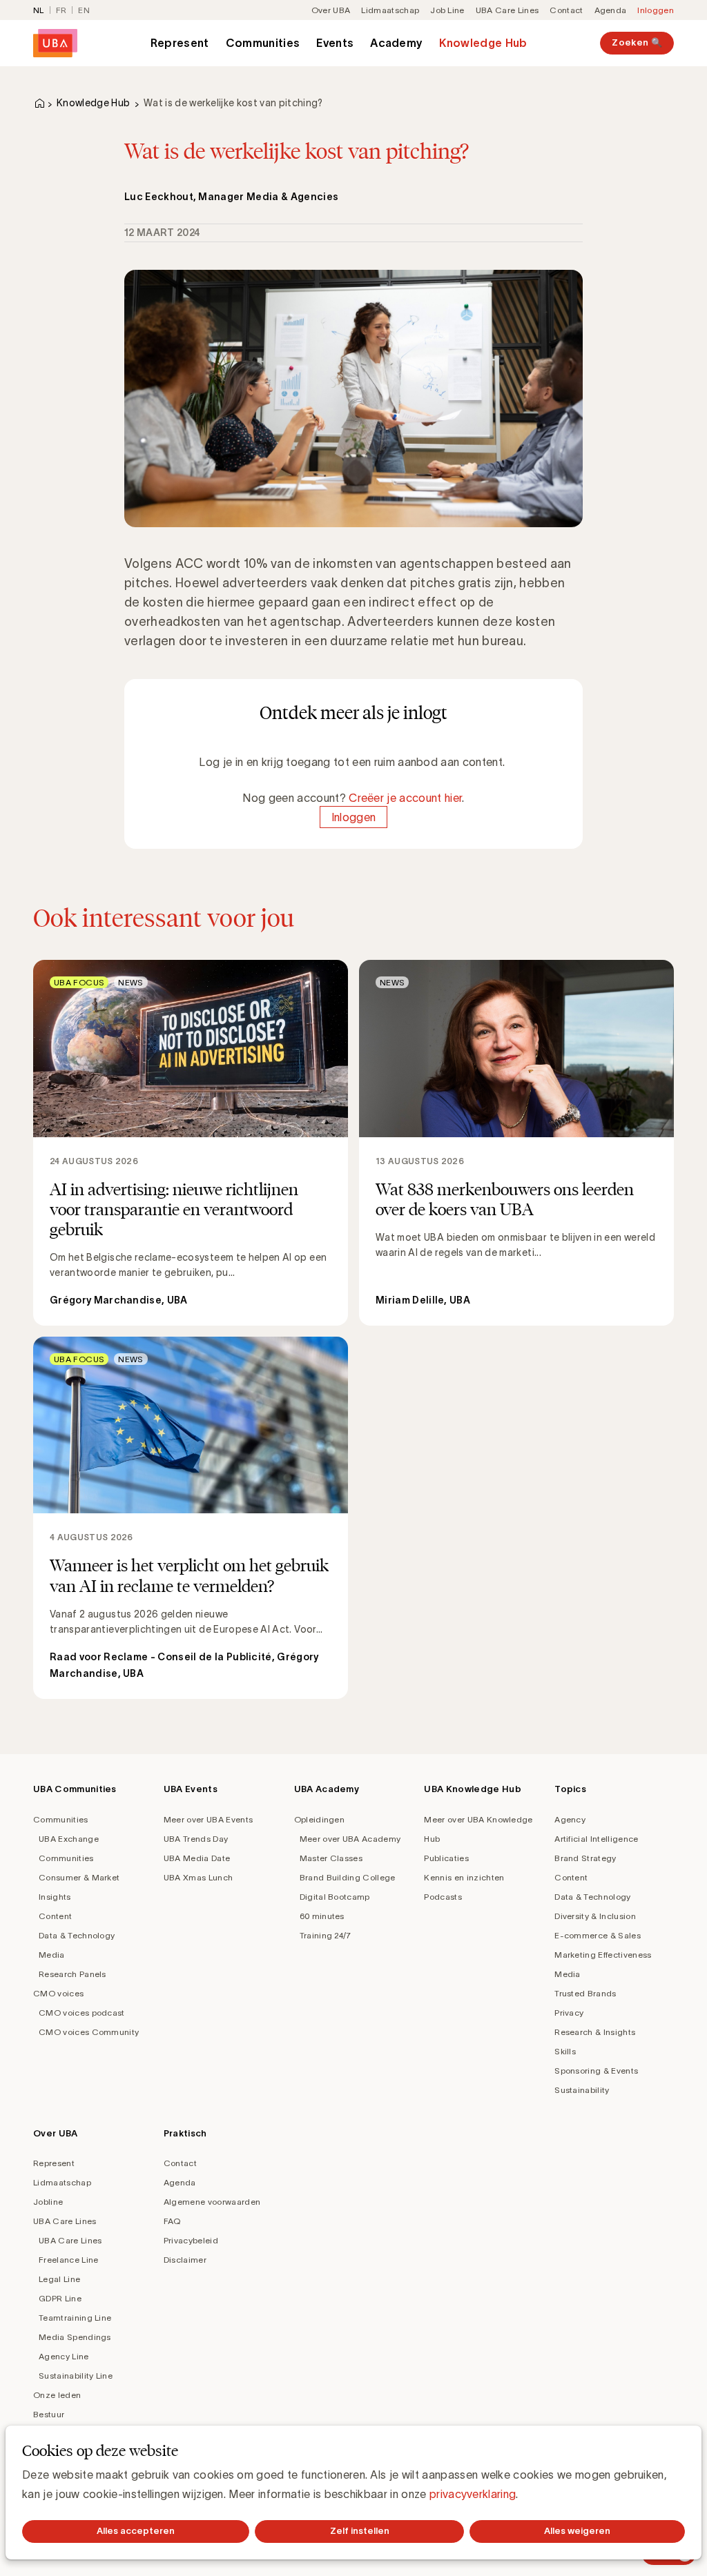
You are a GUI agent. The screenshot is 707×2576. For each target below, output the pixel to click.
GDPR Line (60, 2298)
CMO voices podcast (82, 2013)
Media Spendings (75, 2337)
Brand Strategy (585, 1858)
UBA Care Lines (507, 10)
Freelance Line (68, 2260)
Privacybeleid (191, 2240)
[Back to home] (55, 43)
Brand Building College (348, 1877)
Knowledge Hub (483, 43)
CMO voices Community (89, 2032)
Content (55, 1916)
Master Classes (331, 1858)
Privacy (569, 2013)
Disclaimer (185, 2260)
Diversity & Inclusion (595, 1916)
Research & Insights (595, 2032)
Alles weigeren (577, 2531)
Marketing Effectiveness (603, 1955)
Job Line (447, 10)
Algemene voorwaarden (212, 2202)
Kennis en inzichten (464, 1877)
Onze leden (57, 2395)
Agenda (611, 10)
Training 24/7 (326, 1935)
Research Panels (72, 1974)
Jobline (48, 2202)
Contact (566, 10)
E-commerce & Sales (598, 1935)
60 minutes (322, 1916)
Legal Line (59, 2279)
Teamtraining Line (75, 2318)
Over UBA (331, 10)
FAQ (172, 2221)
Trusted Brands (585, 1993)
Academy (396, 43)
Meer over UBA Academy (350, 1839)
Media (52, 1955)
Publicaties (446, 1858)
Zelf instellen (360, 2531)
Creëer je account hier (405, 798)
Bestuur (49, 2414)
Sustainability (582, 2090)
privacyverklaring (473, 2494)
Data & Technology (77, 1935)
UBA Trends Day (196, 1839)
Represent (180, 43)
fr (61, 10)
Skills (565, 2051)
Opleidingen (320, 1819)
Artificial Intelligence (596, 1839)
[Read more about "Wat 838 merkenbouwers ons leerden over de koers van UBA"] (516, 1143)
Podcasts (443, 1897)
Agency (570, 1819)
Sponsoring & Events (596, 2071)
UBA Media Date (197, 1858)
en (84, 10)
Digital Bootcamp (335, 1897)
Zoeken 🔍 (637, 42)
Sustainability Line (76, 2376)
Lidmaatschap (390, 10)
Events (335, 43)
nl (39, 10)
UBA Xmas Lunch (198, 1877)
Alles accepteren (136, 2531)
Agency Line (64, 2356)
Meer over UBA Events (208, 1819)
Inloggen (656, 10)
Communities (263, 43)
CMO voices (58, 1993)
